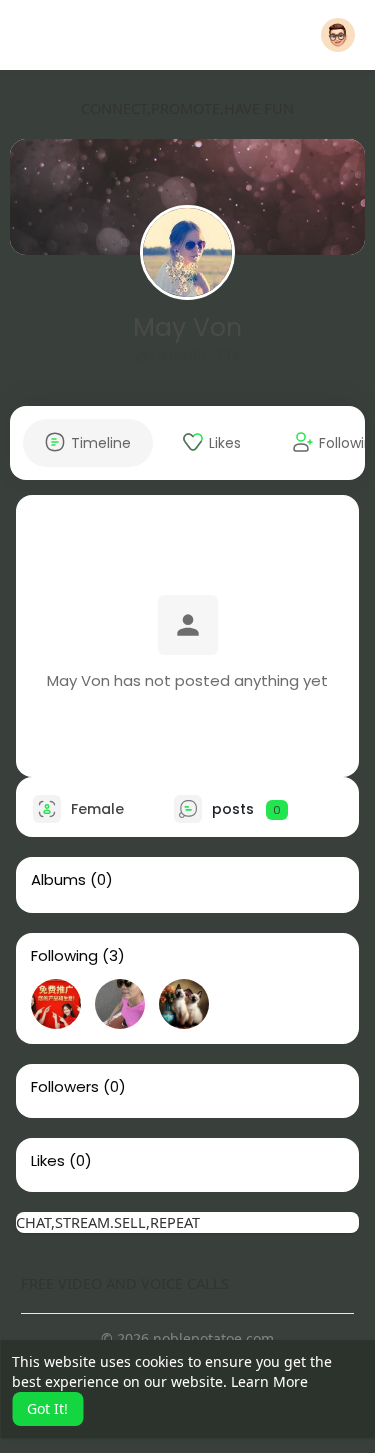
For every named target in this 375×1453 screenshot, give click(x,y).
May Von (187, 327)
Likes (48, 1161)
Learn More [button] (269, 1381)
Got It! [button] (47, 1408)
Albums (58, 880)
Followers (65, 1087)
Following (64, 956)
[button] (338, 35)
